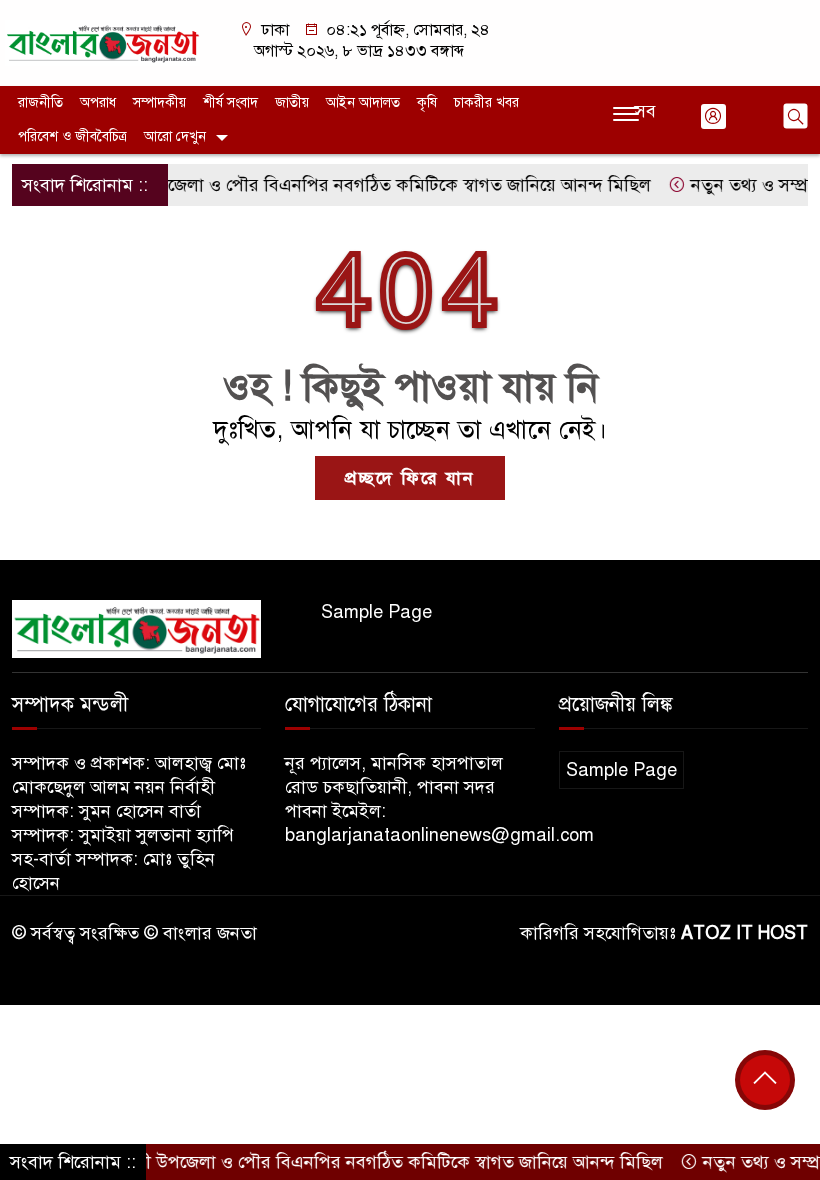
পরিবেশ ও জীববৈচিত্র (72, 136)
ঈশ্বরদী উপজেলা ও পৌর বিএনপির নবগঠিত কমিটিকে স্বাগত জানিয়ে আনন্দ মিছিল (353, 185)
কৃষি (427, 102)
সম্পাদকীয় (159, 102)
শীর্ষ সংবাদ (230, 102)
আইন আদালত (363, 102)
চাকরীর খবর (486, 102)
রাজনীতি (40, 102)
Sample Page (376, 612)
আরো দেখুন (175, 136)
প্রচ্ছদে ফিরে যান (410, 478)
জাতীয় (292, 102)
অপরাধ (98, 102)
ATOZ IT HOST (744, 933)
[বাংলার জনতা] (102, 42)
